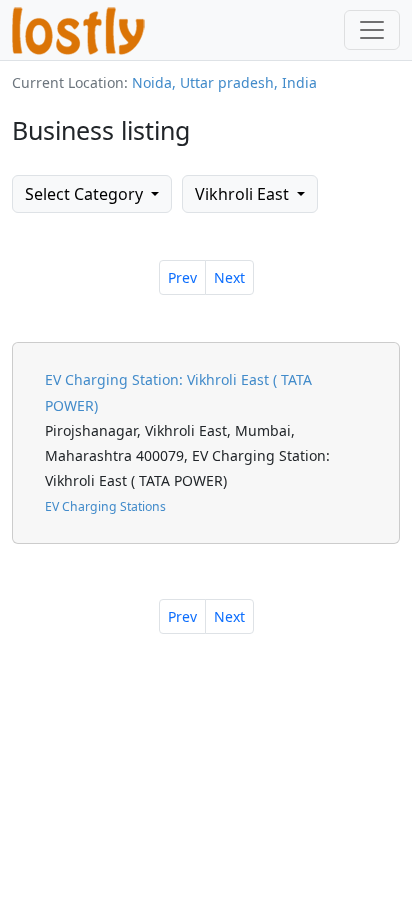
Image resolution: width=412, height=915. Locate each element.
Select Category (86, 194)
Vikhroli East (244, 194)
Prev (182, 277)
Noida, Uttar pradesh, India (224, 82)
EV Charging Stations (105, 506)
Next (229, 277)
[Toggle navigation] (372, 30)
